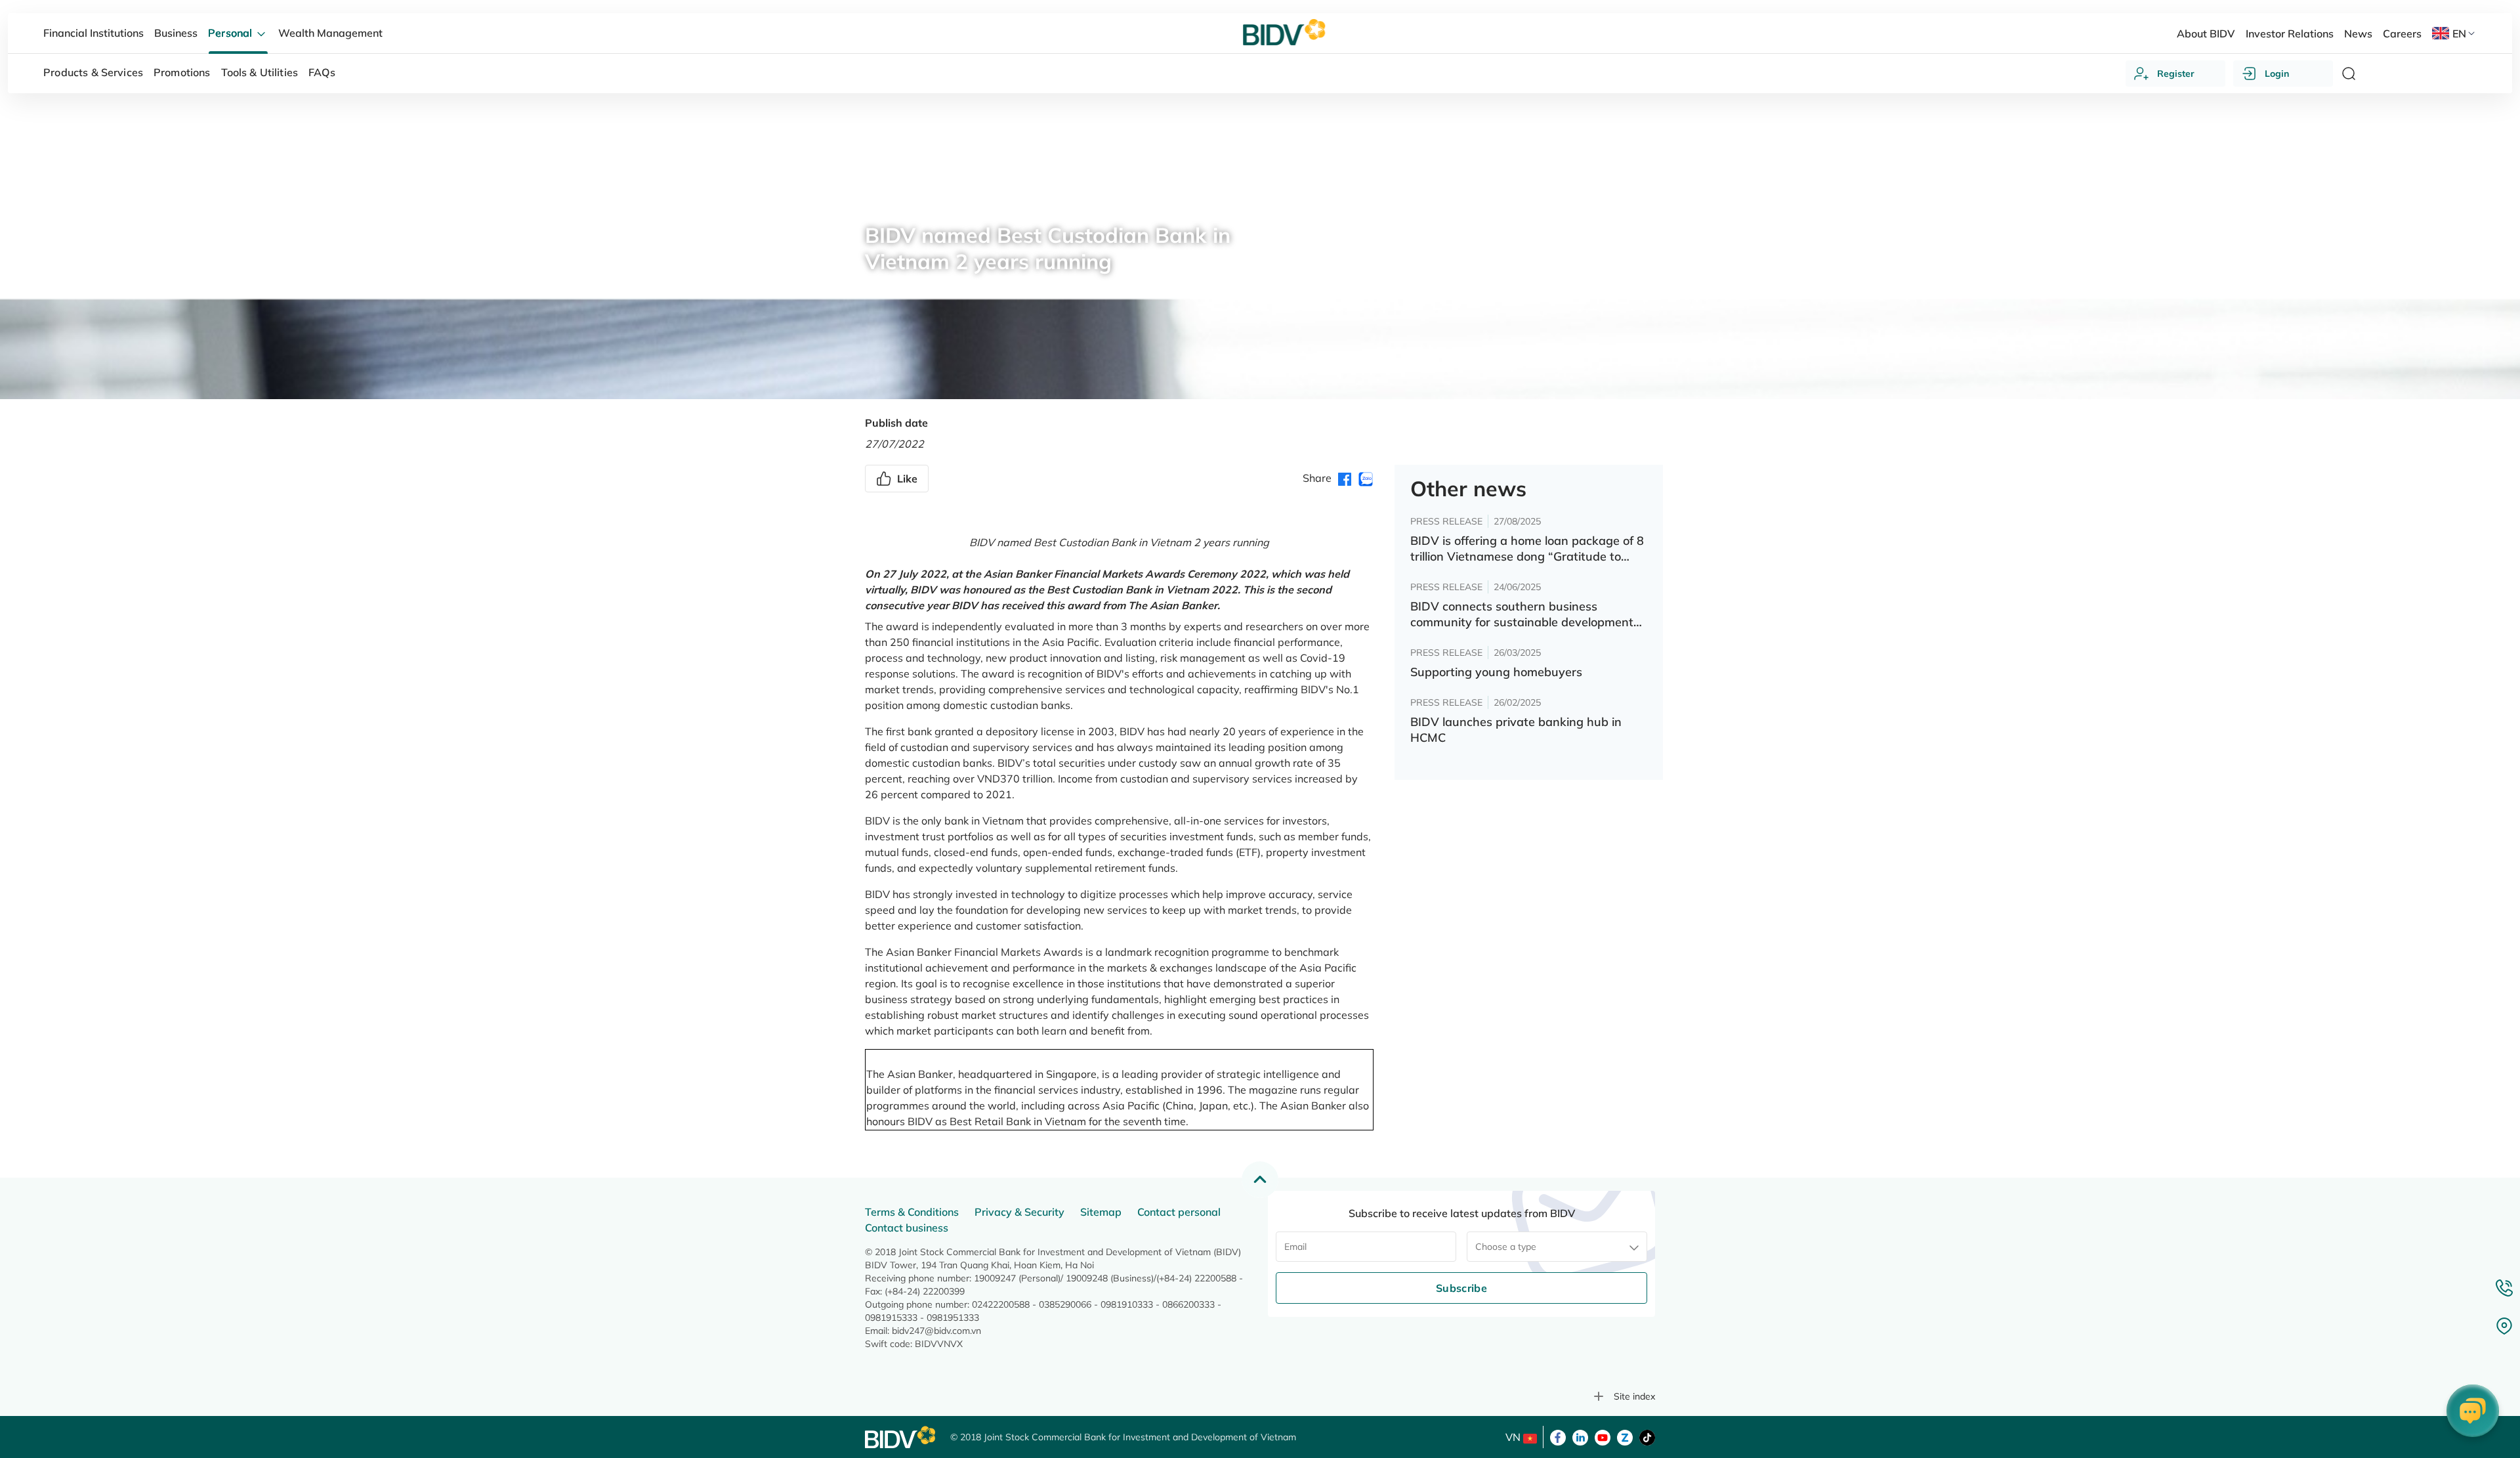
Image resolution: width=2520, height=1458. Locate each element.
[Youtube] (1603, 1436)
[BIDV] (901, 1437)
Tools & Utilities (260, 72)
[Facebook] (1558, 1436)
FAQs (322, 72)
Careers (2402, 33)
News (877, 200)
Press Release (940, 200)
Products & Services (93, 72)
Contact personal (1179, 1212)
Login (2277, 74)
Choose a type (1506, 1247)
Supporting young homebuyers (1496, 672)
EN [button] (2459, 33)
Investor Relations (2290, 33)
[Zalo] (1625, 1436)
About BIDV (2206, 33)
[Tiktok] (1647, 1436)
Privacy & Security (1019, 1212)
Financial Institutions (94, 33)
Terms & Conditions (912, 1212)
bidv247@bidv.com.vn (936, 1331)
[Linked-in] (1580, 1436)
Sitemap (1101, 1212)
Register (2176, 74)
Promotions (182, 72)
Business (176, 33)
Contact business (907, 1228)
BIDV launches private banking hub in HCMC (1516, 730)
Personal (231, 33)
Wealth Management (330, 33)
